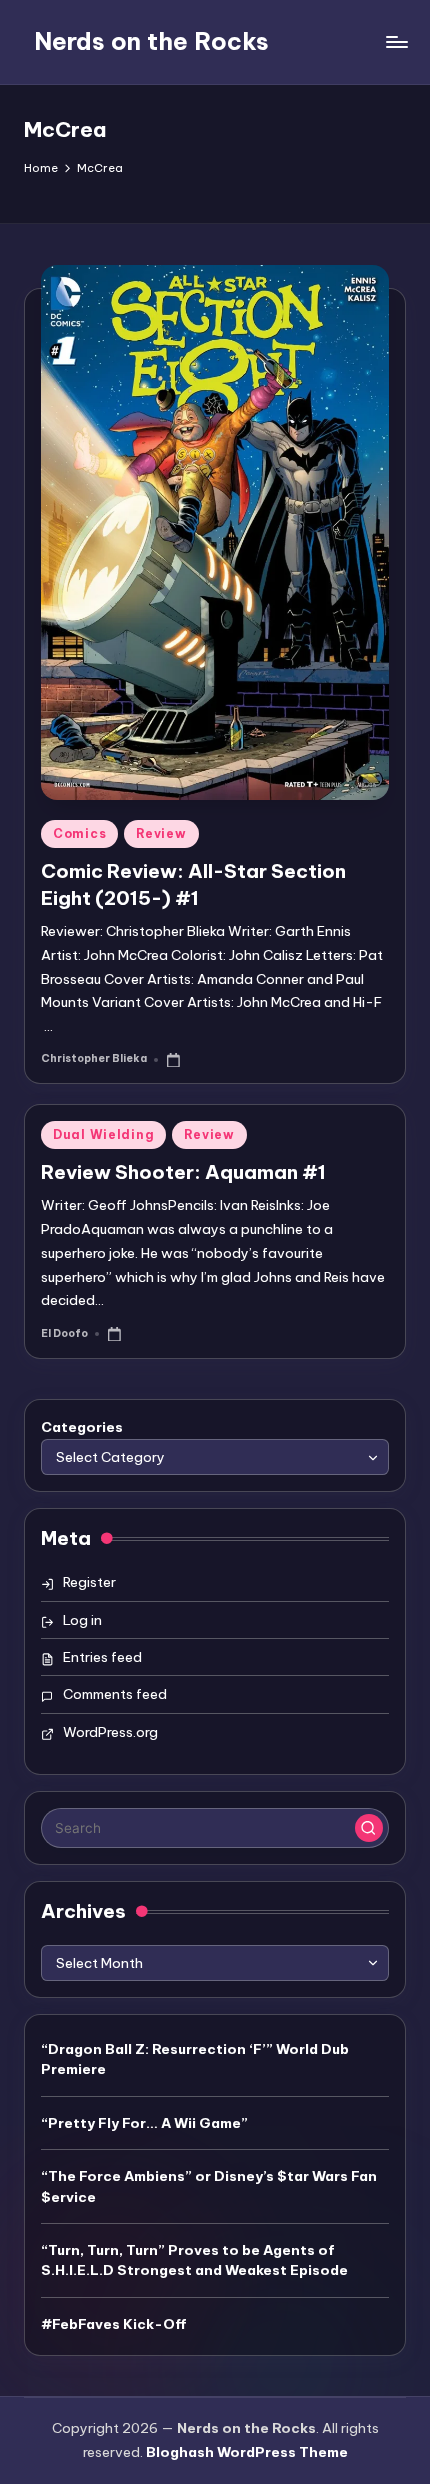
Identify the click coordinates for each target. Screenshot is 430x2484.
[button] (369, 1828)
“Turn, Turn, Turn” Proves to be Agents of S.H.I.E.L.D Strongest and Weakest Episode (194, 2260)
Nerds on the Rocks (151, 41)
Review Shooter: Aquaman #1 (183, 1172)
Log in (82, 1620)
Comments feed (115, 1694)
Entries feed (102, 1657)
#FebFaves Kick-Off (114, 2324)
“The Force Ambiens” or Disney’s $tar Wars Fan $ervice (209, 2186)
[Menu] (396, 41)
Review (161, 833)
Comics (79, 833)
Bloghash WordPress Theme (247, 2452)
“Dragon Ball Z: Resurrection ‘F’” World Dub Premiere (195, 2059)
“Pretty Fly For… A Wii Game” (144, 2123)
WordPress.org (110, 1732)
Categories (82, 1427)
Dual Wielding (103, 1134)
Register (89, 1582)
